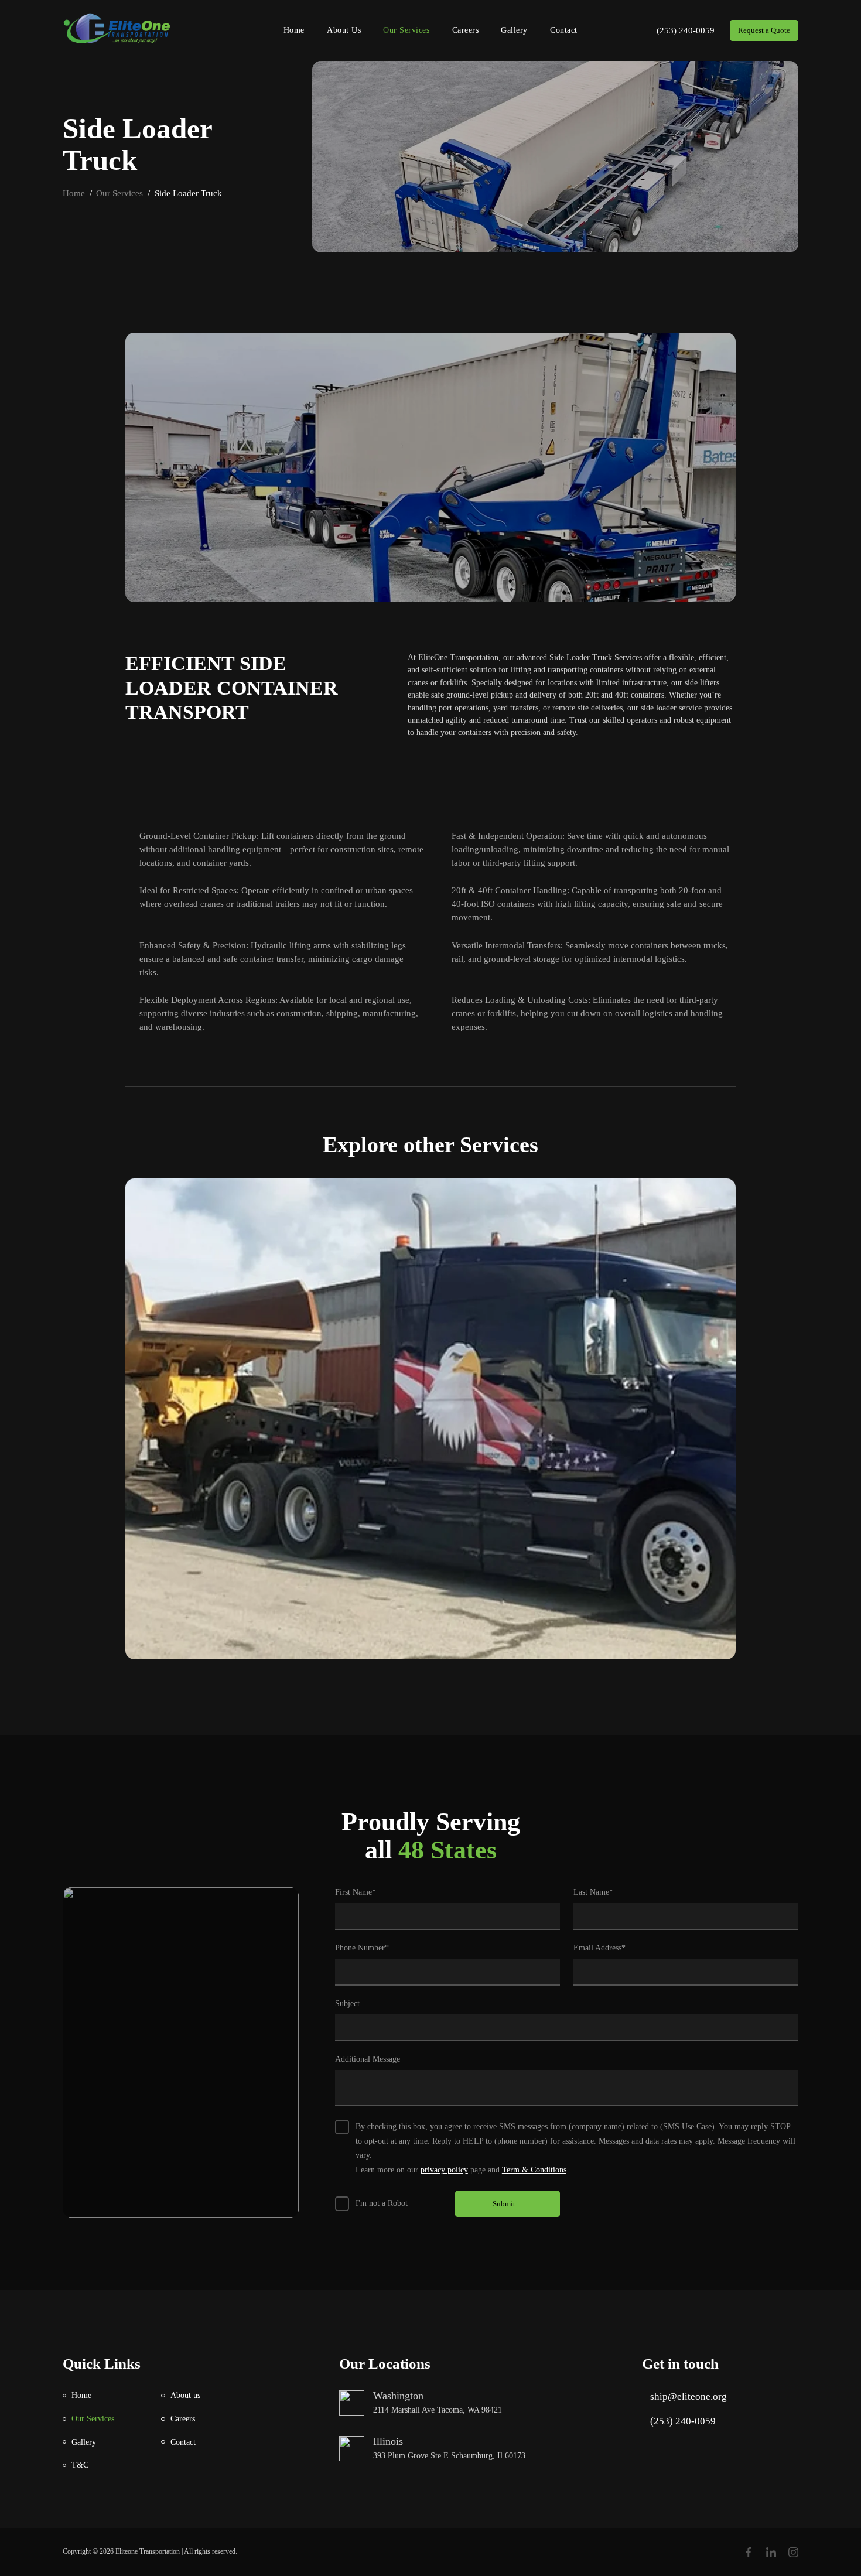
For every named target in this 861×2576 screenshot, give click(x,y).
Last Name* (593, 1892)
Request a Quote (764, 30)
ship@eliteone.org (689, 2396)
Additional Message (368, 2059)
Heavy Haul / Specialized (431, 1419)
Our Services (406, 30)
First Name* (356, 1892)
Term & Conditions (534, 2170)
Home (294, 30)
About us (344, 30)
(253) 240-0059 (686, 30)
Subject (347, 2003)
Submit (504, 2204)
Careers (466, 30)
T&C (80, 2465)
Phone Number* (362, 1948)
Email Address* (599, 1948)
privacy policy (444, 2170)
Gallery (514, 30)
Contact (564, 30)
